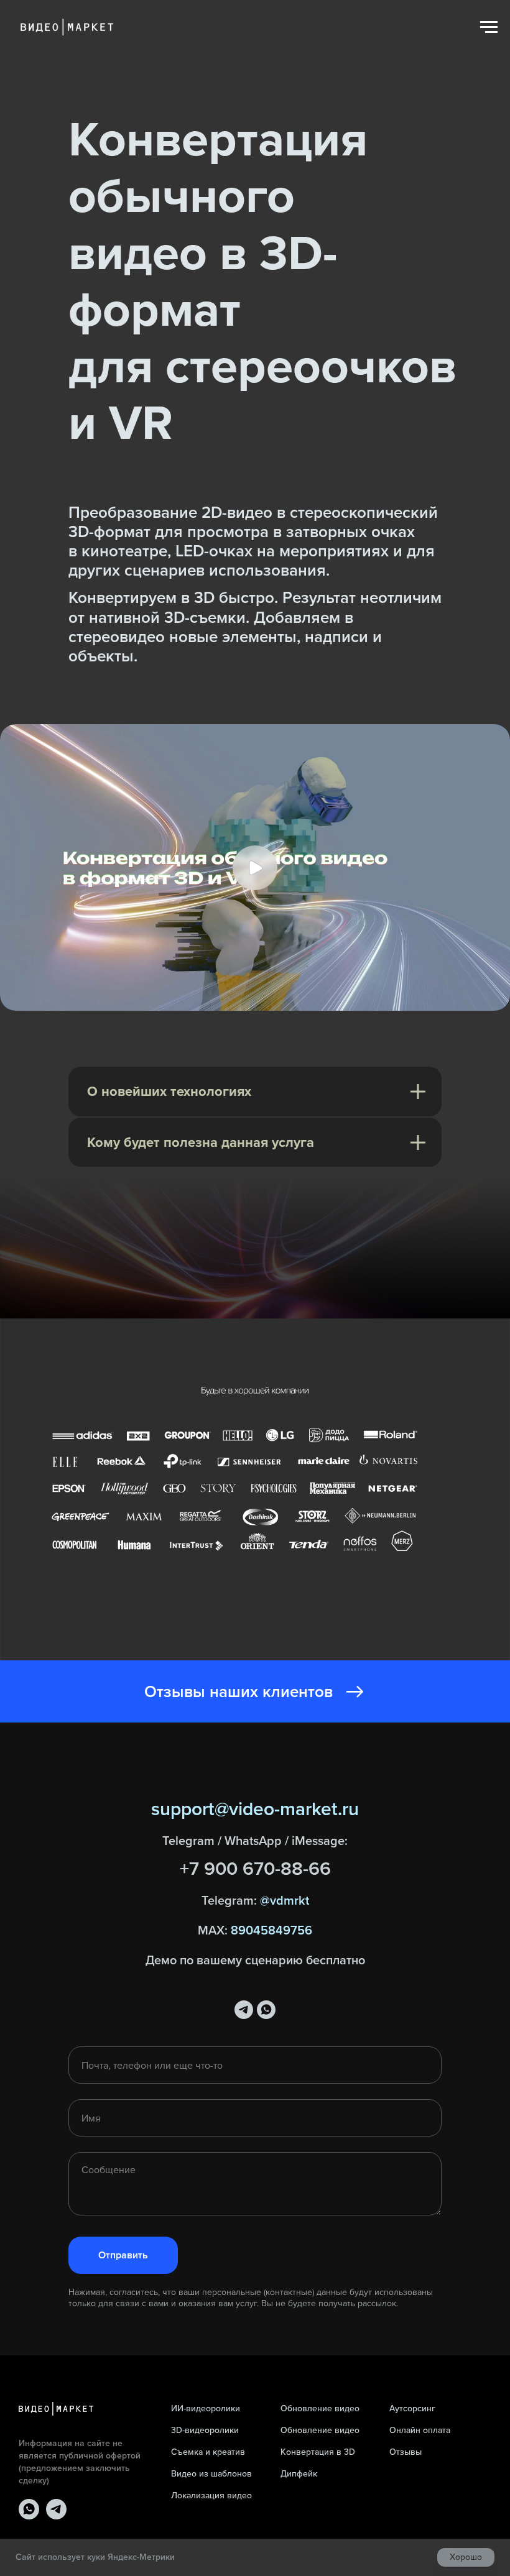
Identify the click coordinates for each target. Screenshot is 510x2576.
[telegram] (244, 2254)
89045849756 (271, 2174)
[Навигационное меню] (489, 27)
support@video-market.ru (255, 2053)
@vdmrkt (285, 2144)
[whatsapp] (266, 2254)
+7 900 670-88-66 (255, 2113)
